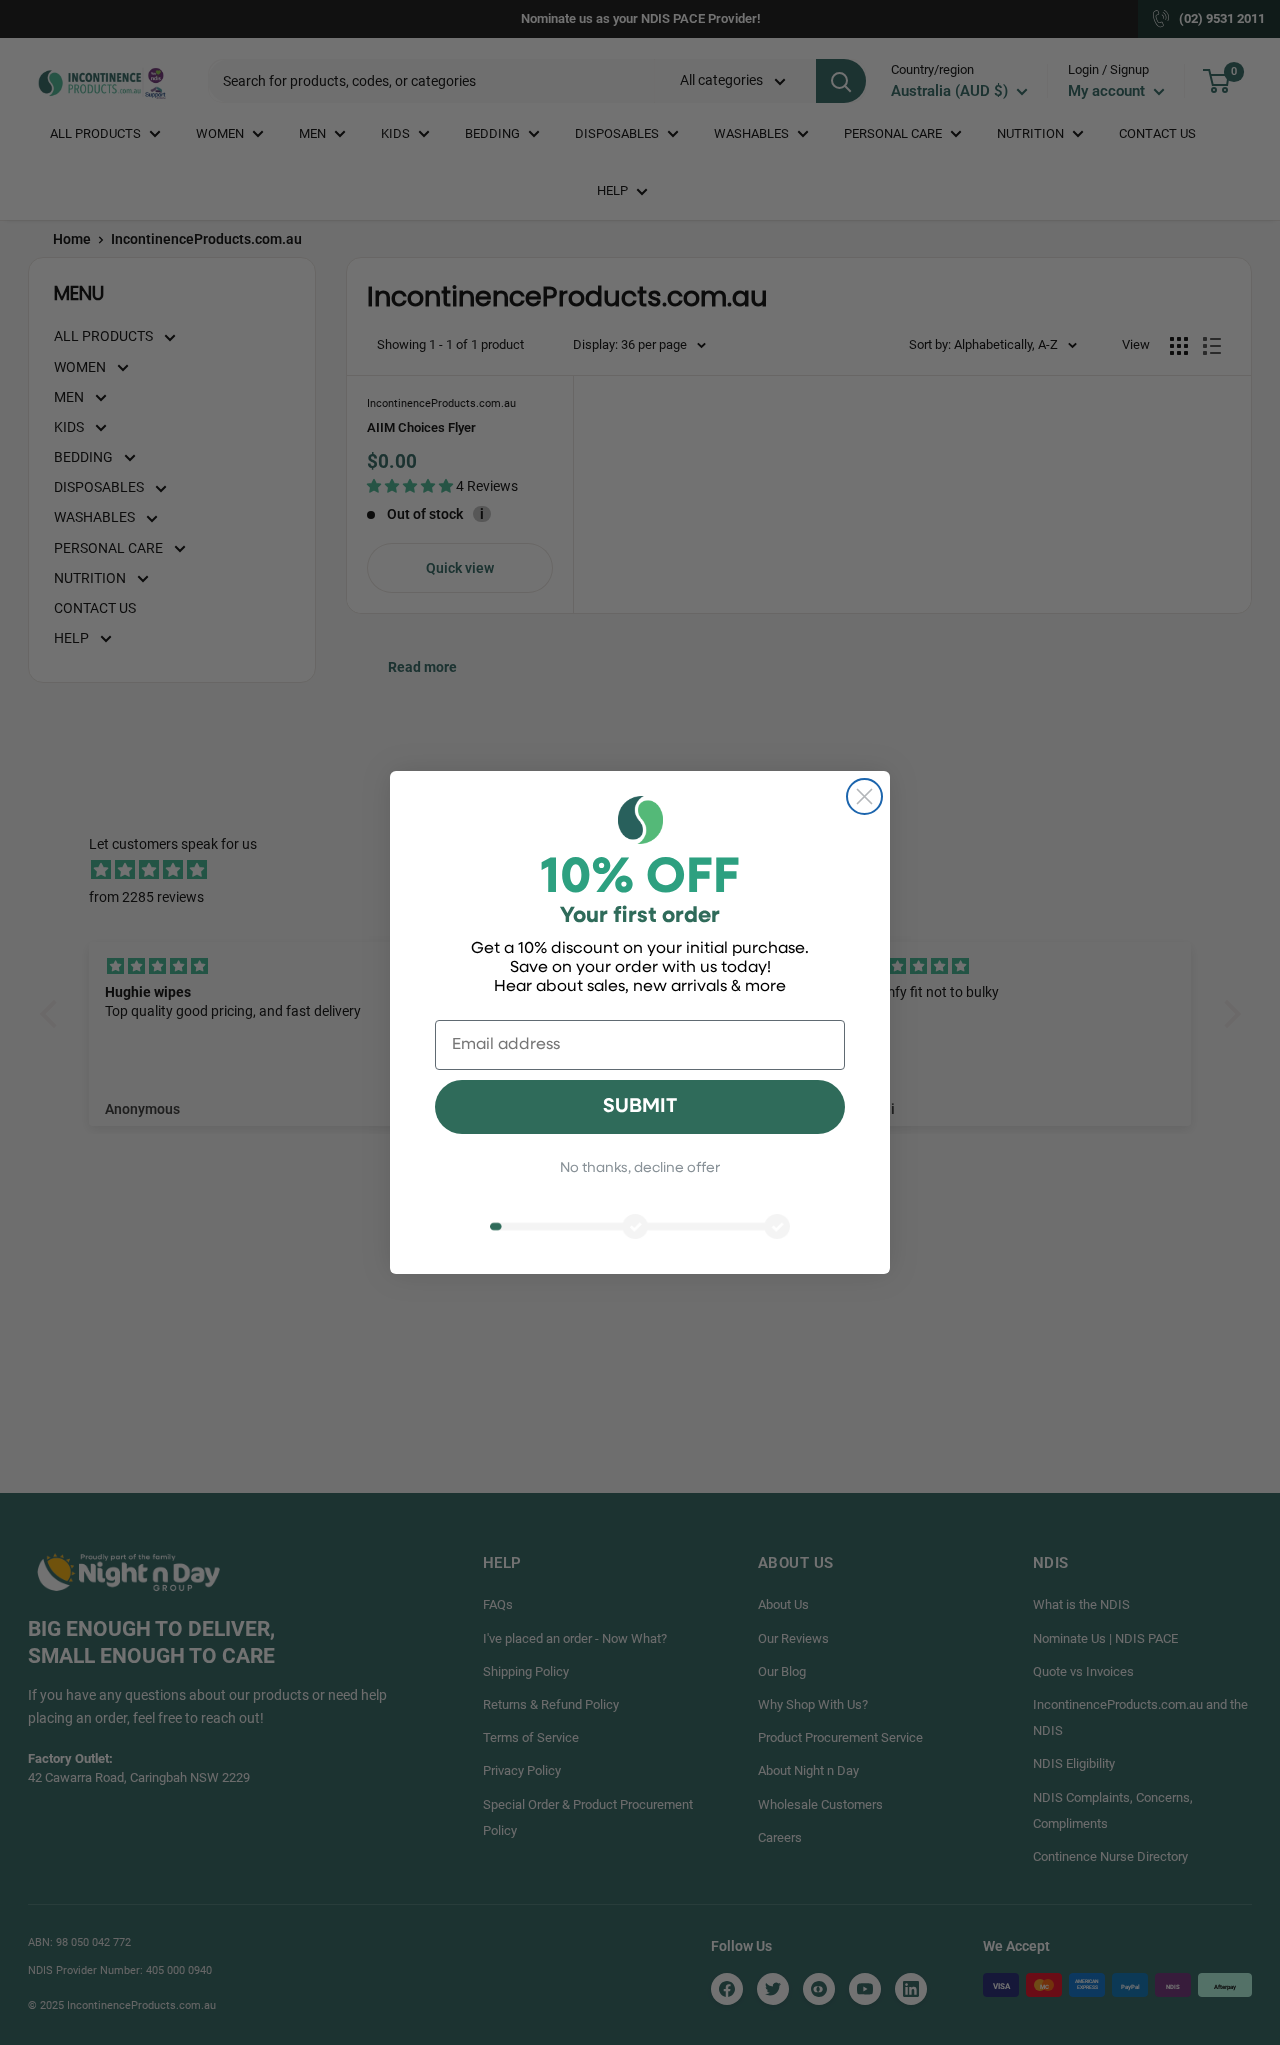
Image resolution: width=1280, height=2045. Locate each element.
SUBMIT (640, 1107)
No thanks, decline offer (640, 1168)
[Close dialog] (864, 796)
